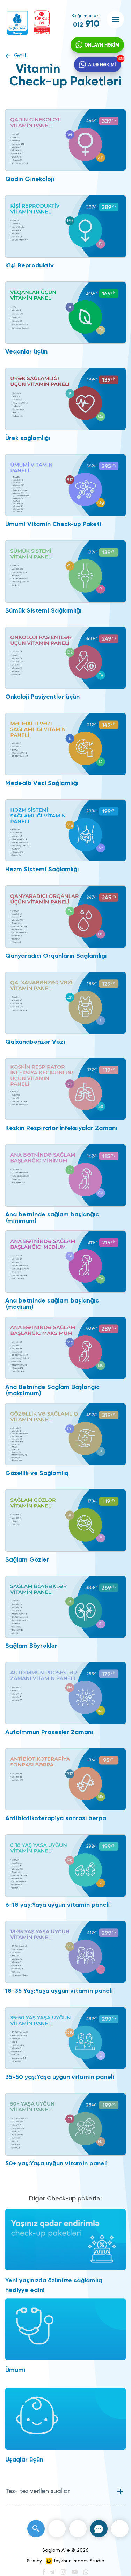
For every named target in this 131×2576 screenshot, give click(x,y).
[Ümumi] (65, 2329)
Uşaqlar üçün (24, 2460)
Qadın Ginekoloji (30, 179)
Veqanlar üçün (26, 352)
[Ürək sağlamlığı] (65, 399)
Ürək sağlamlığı (28, 438)
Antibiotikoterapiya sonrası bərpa (56, 1818)
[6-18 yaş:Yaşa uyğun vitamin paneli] (65, 1865)
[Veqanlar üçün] (65, 313)
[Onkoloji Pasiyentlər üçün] (65, 658)
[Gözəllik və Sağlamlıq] (65, 1434)
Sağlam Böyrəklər (31, 1646)
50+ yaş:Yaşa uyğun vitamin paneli (56, 2164)
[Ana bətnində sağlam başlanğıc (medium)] (65, 1262)
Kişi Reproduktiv (30, 266)
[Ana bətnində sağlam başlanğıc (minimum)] (65, 1175)
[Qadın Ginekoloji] (65, 140)
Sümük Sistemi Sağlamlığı (43, 611)
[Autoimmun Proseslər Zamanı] (65, 1693)
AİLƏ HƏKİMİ (102, 64)
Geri (20, 56)
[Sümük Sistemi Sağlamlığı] (65, 571)
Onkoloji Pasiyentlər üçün (42, 697)
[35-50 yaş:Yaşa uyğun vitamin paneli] (65, 2038)
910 (86, 24)
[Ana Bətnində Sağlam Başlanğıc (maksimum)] (65, 1348)
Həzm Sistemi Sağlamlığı (42, 870)
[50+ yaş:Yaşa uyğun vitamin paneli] (65, 2124)
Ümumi (15, 2370)
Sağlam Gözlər (27, 1560)
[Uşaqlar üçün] (65, 2419)
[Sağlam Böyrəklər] (65, 1607)
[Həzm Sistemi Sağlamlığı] (65, 830)
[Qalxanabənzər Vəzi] (65, 1003)
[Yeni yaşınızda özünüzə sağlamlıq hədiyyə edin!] (65, 2240)
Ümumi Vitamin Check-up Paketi (53, 524)
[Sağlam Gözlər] (65, 1520)
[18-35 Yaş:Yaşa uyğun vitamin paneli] (65, 1952)
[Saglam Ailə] (17, 23)
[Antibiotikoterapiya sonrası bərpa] (65, 1779)
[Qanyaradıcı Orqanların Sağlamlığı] (65, 916)
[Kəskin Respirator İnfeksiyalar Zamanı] (65, 1089)
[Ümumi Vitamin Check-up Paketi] (65, 485)
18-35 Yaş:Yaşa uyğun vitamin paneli (59, 1991)
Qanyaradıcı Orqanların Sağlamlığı (56, 956)
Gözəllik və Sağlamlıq (37, 1473)
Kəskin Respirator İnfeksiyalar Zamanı (61, 1128)
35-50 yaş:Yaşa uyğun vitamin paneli (60, 2077)
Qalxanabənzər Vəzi (35, 1042)
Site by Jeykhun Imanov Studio (65, 2561)
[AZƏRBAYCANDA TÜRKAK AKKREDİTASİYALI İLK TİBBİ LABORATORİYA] (42, 22)
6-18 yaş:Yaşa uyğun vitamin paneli (57, 1905)
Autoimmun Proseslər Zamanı (49, 1732)
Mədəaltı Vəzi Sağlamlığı (42, 783)
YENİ (121, 59)
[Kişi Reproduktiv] (65, 226)
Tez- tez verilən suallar (38, 2491)
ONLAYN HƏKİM (102, 45)
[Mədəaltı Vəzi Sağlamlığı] (65, 744)
